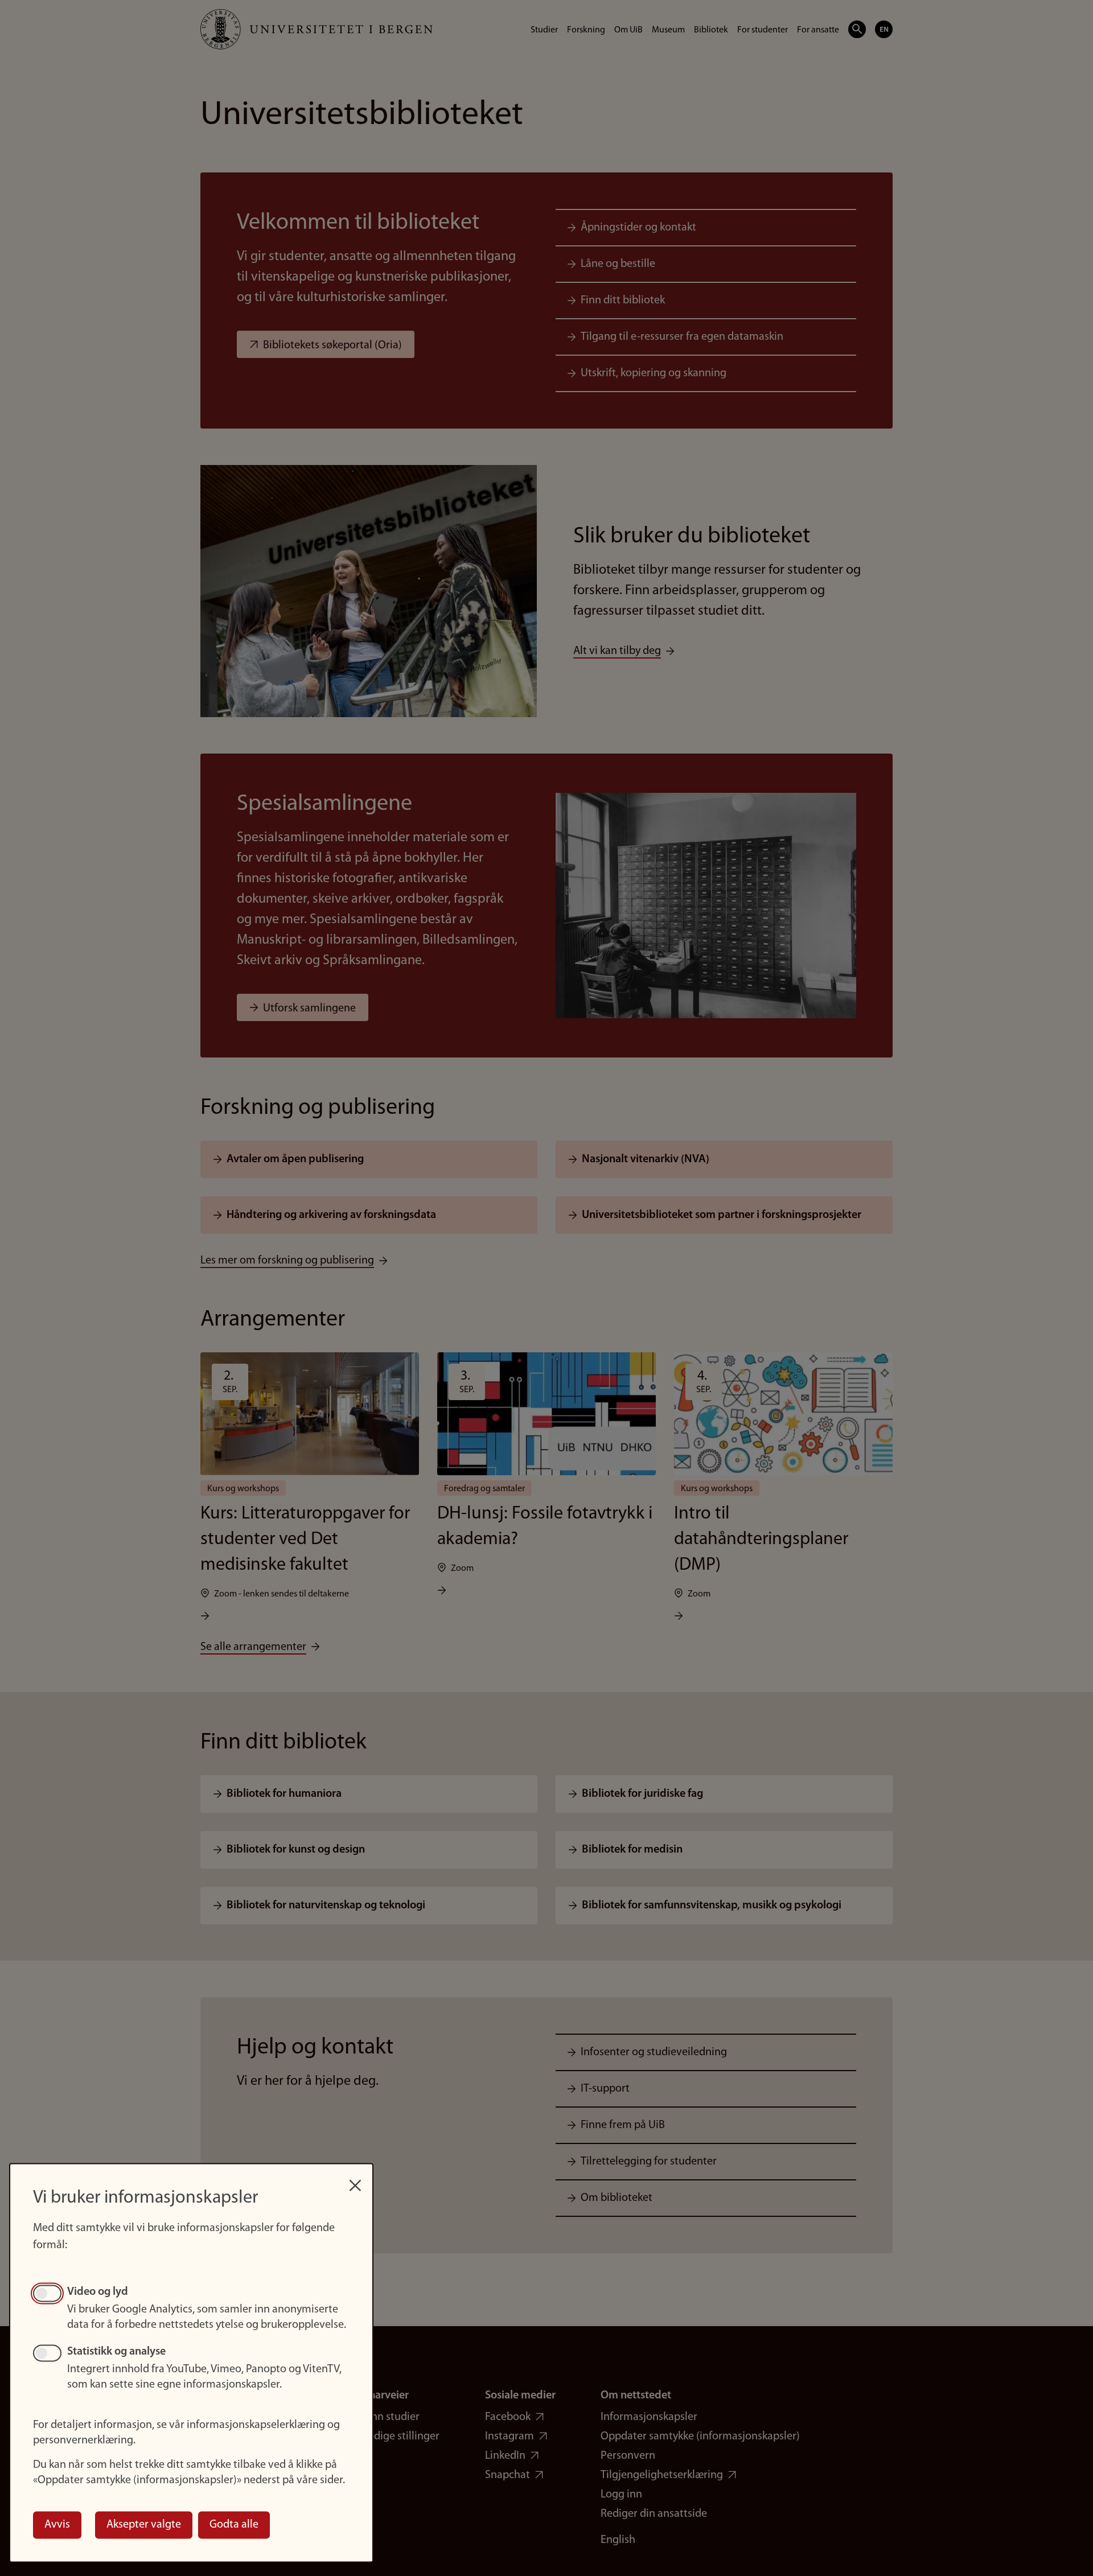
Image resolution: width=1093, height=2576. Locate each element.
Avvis (57, 2525)
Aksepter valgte (144, 2525)
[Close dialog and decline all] (355, 2180)
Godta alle (234, 2525)
